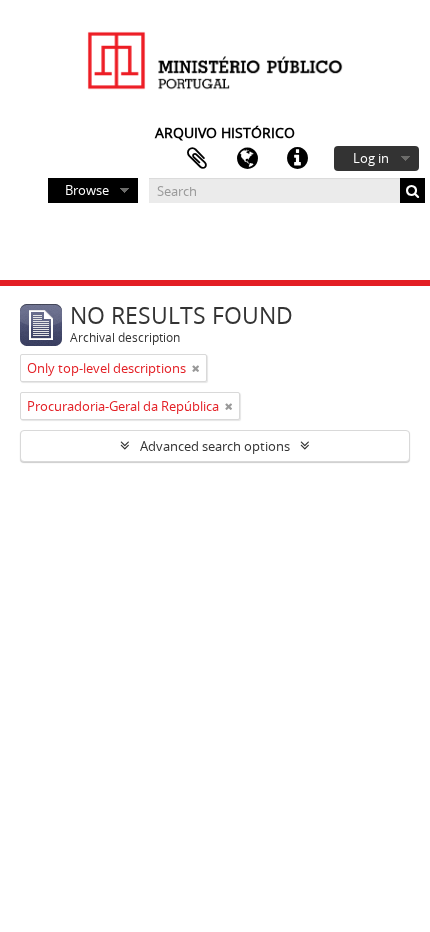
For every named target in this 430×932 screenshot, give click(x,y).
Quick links (297, 159)
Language (247, 159)
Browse (87, 190)
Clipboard (197, 159)
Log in (371, 158)
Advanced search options (215, 446)
